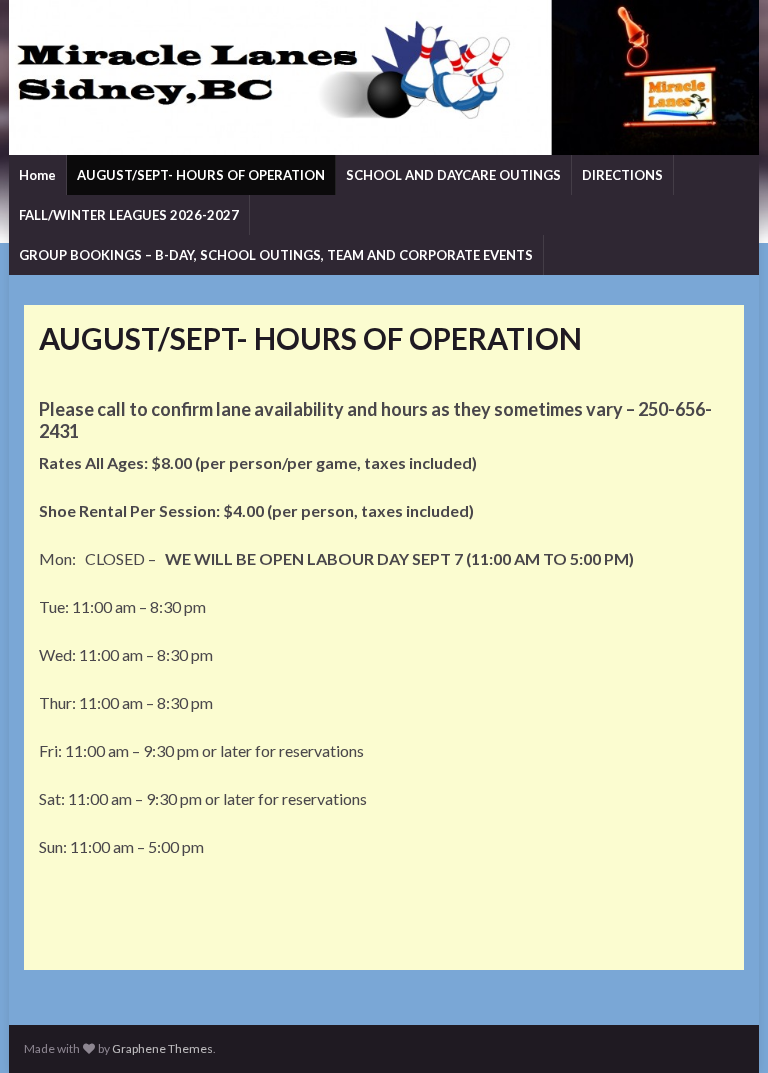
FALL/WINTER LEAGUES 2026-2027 (129, 215)
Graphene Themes (162, 1048)
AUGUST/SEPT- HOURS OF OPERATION (201, 175)
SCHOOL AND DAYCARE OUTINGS (453, 175)
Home (37, 175)
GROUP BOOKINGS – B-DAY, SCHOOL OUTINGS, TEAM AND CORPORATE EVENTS (276, 255)
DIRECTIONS (622, 175)
